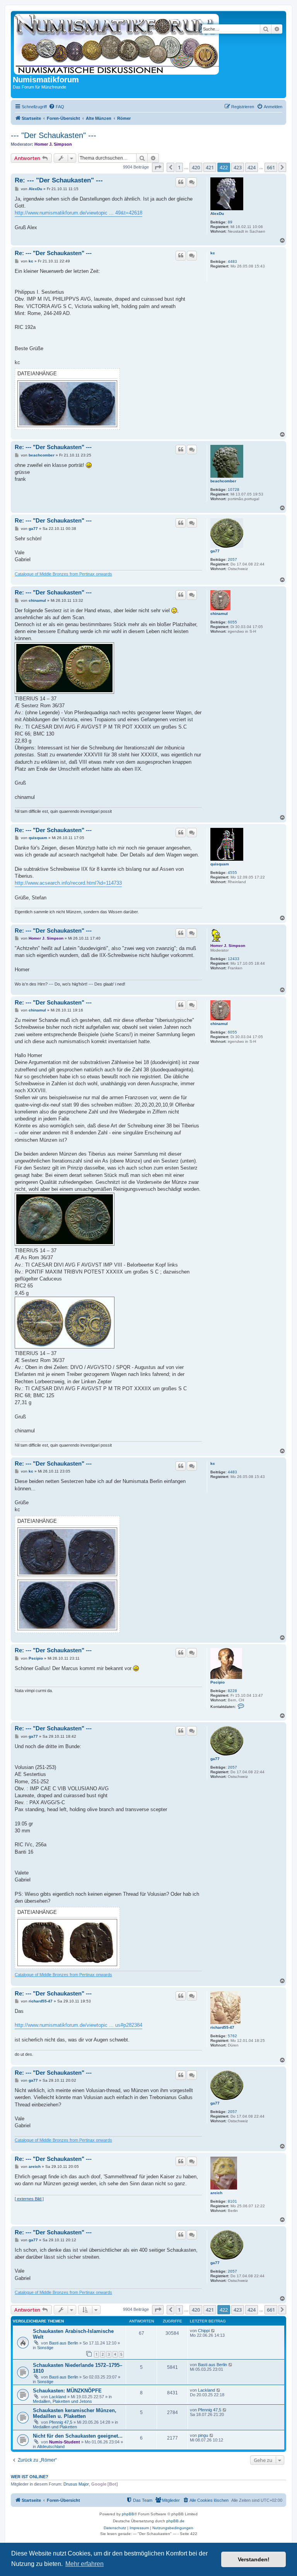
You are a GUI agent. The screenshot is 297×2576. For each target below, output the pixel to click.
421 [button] (210, 167)
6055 (232, 622)
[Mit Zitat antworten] (181, 182)
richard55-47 (222, 2027)
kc (213, 253)
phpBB (128, 2514)
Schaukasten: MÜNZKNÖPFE (67, 2391)
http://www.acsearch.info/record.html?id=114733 (68, 883)
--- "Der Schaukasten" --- (54, 135)
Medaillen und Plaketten (55, 2427)
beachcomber (223, 481)
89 (230, 222)
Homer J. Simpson (53, 144)
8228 (232, 1691)
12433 (234, 959)
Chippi (204, 2331)
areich (216, 2193)
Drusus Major (76, 2484)
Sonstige (45, 2348)
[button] (158, 167)
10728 (234, 489)
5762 (232, 2036)
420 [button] (196, 167)
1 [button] (179, 167)
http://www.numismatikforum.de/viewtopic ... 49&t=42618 (79, 213)
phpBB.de (175, 2521)
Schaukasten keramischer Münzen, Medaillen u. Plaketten (75, 2413)
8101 (232, 2201)
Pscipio (218, 1682)
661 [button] (271, 167)
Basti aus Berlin (64, 2343)
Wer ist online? (30, 2477)
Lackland (58, 2397)
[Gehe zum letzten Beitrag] (213, 2331)
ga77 (215, 551)
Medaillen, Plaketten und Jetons (62, 2401)
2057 (232, 559)
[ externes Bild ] (29, 2199)
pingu (203, 2435)
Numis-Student (65, 2442)
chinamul (219, 614)
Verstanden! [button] (254, 2559)
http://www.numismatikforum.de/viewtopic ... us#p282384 (79, 2025)
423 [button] (238, 167)
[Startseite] (118, 44)
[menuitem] (56, 107)
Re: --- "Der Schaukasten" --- (59, 180)
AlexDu (217, 214)
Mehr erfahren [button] (84, 2564)
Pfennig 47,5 (61, 2422)
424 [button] (252, 167)
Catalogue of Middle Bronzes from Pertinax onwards (63, 574)
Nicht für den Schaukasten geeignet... (78, 2436)
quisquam (220, 864)
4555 (232, 873)
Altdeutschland (51, 2447)
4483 (232, 261)
